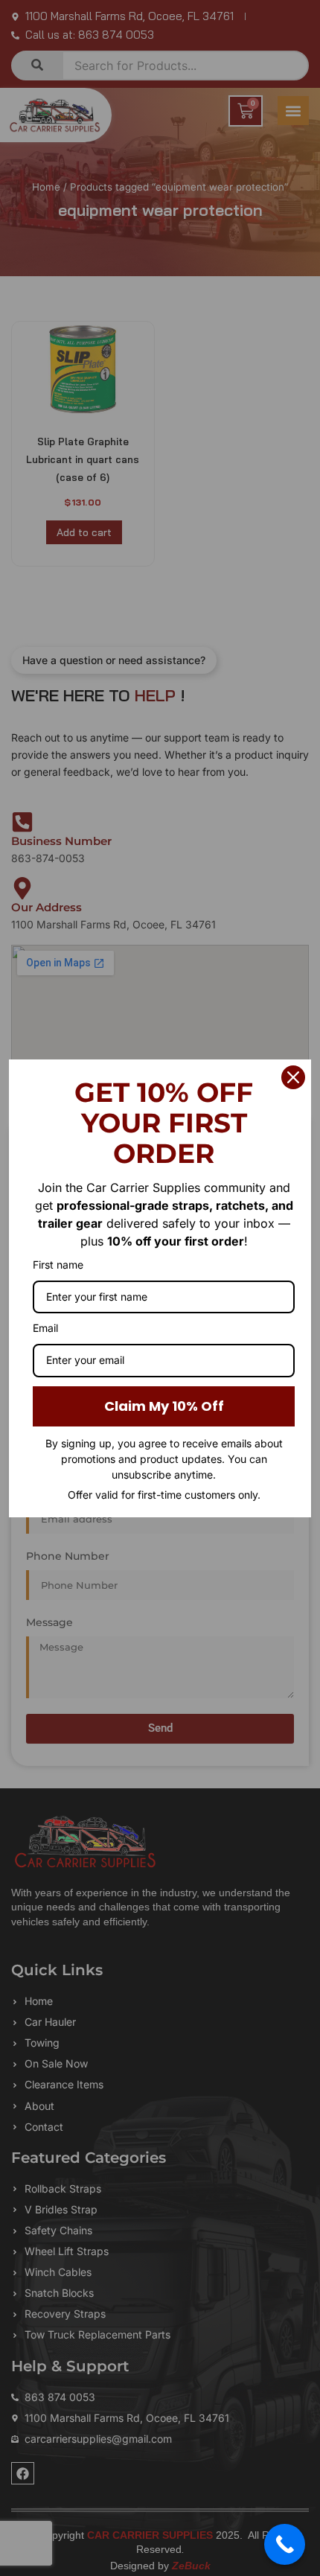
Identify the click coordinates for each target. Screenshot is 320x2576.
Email (45, 1328)
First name (58, 1265)
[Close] (293, 1077)
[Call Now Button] (285, 2544)
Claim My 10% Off (164, 1406)
